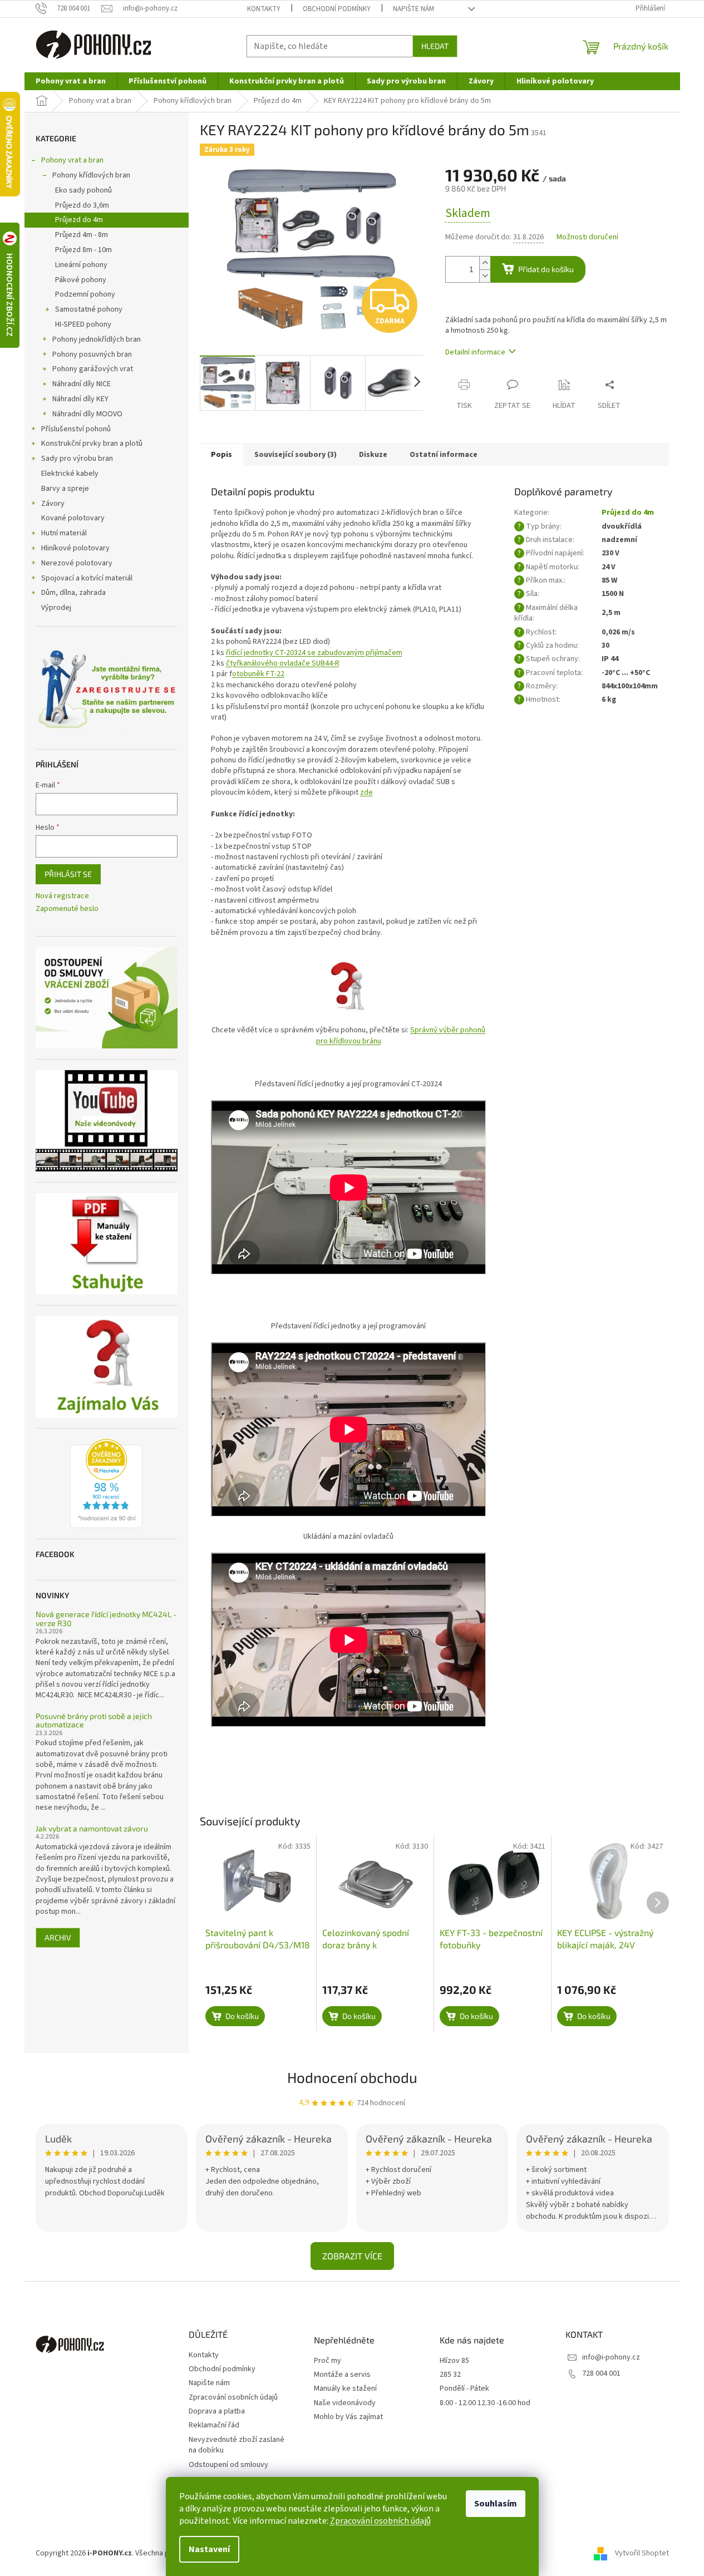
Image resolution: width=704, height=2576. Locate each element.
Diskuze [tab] (373, 455)
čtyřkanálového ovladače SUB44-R (283, 663)
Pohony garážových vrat (93, 369)
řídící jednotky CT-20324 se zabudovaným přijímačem (314, 653)
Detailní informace (475, 352)
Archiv (58, 1937)
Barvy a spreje (65, 489)
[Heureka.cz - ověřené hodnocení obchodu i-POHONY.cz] (106, 1484)
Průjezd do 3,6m (82, 205)
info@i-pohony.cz (611, 2357)
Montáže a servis (342, 2375)
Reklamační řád (214, 2425)
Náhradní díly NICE (82, 384)
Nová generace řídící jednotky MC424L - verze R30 (106, 1619)
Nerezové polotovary (77, 563)
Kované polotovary (73, 518)
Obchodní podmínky (337, 9)
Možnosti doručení (587, 237)
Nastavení (209, 2549)
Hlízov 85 (454, 2361)
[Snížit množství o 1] (485, 276)
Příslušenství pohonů (76, 429)
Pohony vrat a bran (72, 160)
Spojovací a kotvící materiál (87, 578)
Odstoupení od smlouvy (228, 2465)
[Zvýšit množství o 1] (485, 263)
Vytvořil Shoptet (642, 2553)
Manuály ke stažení (345, 2389)
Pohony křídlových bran (91, 175)
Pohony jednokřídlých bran (97, 339)
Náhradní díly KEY (80, 399)
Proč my (328, 2361)
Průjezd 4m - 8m (82, 235)
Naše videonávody (345, 2403)
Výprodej (56, 608)
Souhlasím (496, 2504)
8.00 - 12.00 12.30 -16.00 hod (485, 2403)
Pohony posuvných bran (92, 354)
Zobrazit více (352, 2256)
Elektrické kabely (70, 474)
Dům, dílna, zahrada (73, 593)
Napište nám (413, 9)
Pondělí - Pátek (464, 2389)
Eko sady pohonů (83, 190)
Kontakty (264, 9)
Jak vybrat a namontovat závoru (92, 1828)
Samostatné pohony (89, 309)
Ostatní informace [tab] (444, 455)
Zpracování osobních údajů (380, 2521)
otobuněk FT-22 (258, 674)
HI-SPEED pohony (83, 324)
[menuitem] (71, 81)
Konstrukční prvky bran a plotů (92, 444)
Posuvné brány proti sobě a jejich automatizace (94, 1720)
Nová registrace (62, 896)
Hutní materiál (64, 533)
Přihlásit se (68, 874)
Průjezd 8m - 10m (83, 250)
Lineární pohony (81, 265)
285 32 (450, 2375)
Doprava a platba (217, 2411)
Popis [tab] (221, 455)
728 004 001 (601, 2373)
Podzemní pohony (85, 294)
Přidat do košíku (546, 269)
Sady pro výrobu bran (77, 459)
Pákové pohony (81, 280)
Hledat (435, 46)
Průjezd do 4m (79, 220)
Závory (53, 504)
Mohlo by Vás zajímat (348, 2417)
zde (366, 792)
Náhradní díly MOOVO (87, 414)
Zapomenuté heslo (67, 909)
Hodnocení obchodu (352, 2077)
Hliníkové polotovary (75, 548)
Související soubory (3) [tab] (296, 455)
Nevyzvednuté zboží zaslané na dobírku (237, 2445)
